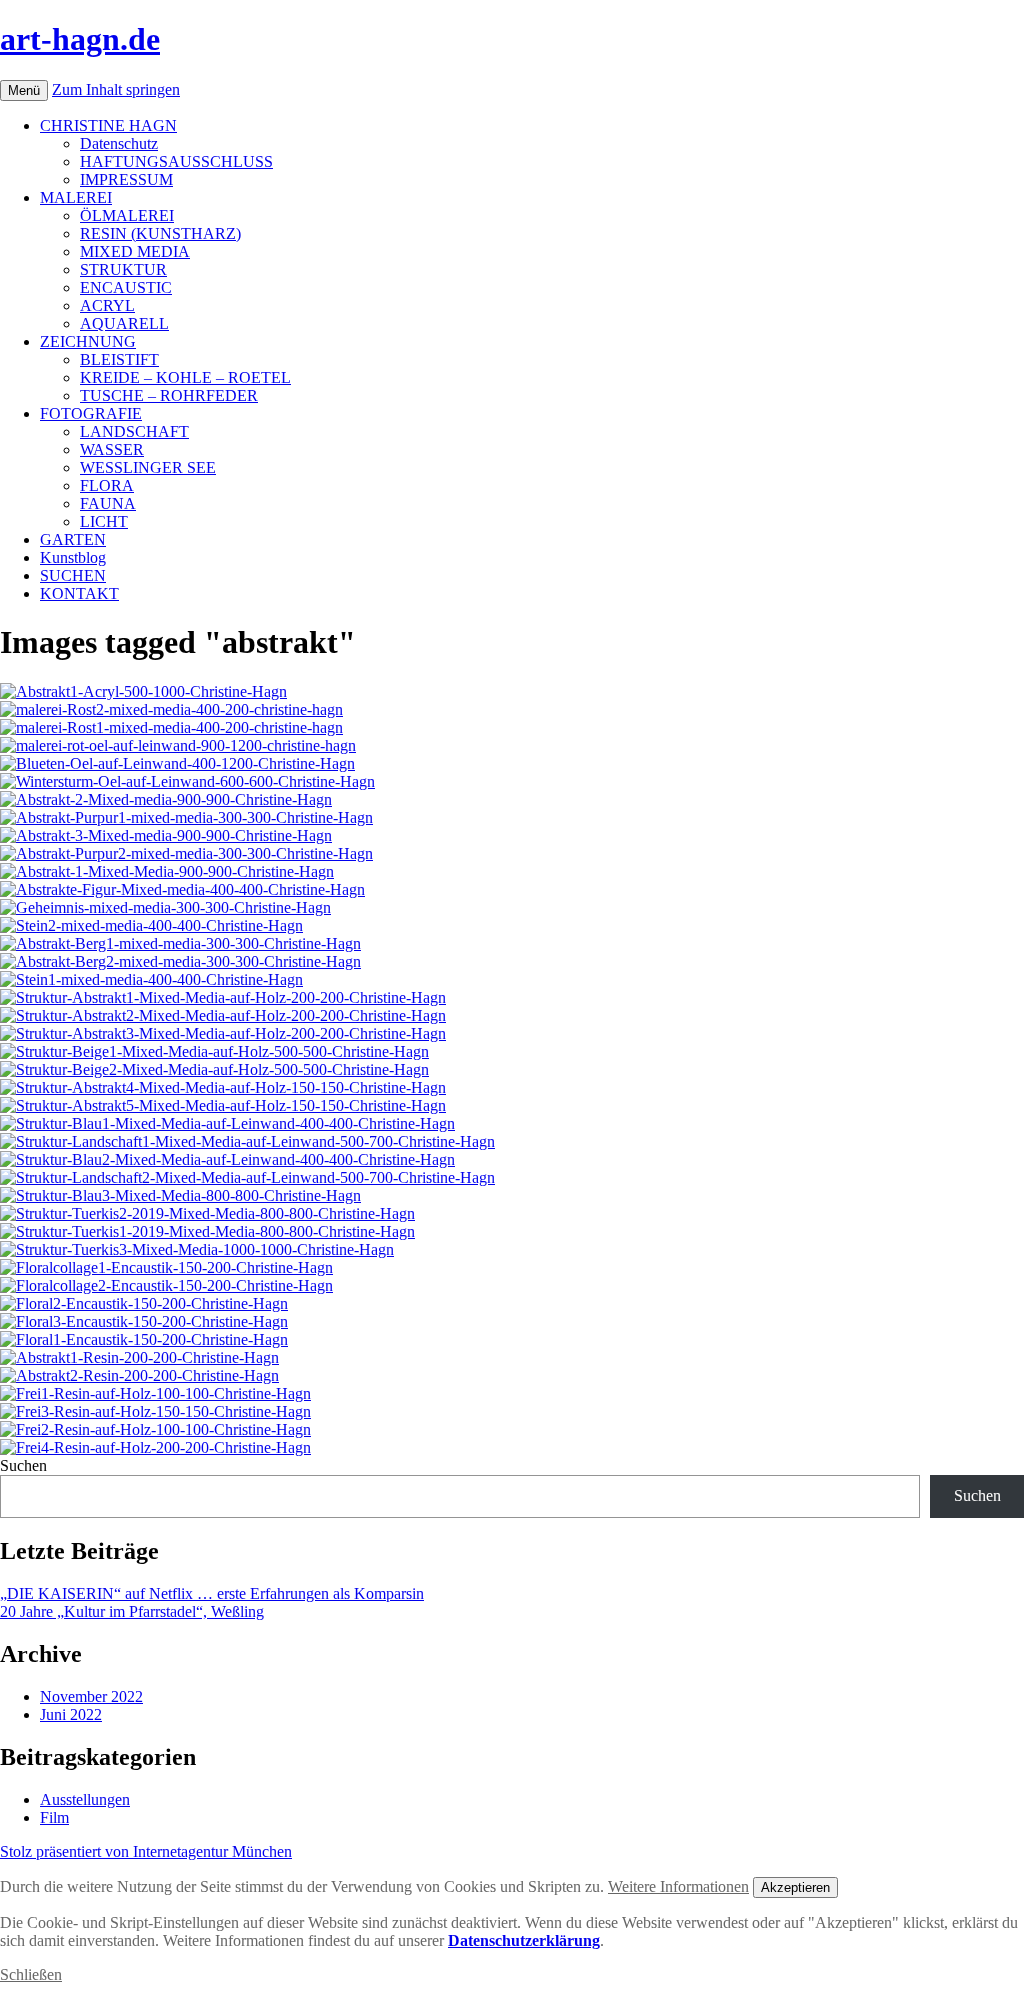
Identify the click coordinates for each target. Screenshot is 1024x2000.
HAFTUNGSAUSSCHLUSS (176, 161)
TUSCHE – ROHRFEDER (169, 395)
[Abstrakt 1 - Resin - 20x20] (139, 1357)
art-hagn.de (80, 39)
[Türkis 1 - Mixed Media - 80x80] (207, 1231)
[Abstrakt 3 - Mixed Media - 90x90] (166, 835)
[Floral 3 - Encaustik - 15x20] (144, 1321)
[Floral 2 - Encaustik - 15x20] (144, 1303)
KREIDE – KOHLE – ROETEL (185, 377)
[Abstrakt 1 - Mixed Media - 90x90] (167, 871)
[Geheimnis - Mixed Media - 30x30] (165, 907)
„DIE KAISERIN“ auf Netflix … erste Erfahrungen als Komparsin (212, 1593)
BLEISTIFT (119, 359)
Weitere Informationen (678, 1886)
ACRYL (107, 305)
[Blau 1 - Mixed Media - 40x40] (227, 1123)
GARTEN (73, 539)
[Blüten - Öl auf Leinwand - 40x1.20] (177, 763)
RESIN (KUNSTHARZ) (160, 233)
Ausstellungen (85, 1799)
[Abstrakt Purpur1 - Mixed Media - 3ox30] (186, 817)
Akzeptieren (795, 1887)
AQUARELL (124, 323)
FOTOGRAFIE (91, 413)
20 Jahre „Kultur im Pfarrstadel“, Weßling (132, 1611)
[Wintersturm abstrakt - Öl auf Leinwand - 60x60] (187, 781)
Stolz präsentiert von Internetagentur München (146, 1851)
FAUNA (108, 503)
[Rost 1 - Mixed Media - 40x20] (171, 727)
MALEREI (76, 197)
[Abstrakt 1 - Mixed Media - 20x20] (223, 997)
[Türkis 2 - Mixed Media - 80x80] (207, 1213)
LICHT (104, 521)
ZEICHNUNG (88, 341)
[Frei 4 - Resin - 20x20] (155, 1447)
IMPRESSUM (126, 179)
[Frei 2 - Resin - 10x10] (155, 1429)
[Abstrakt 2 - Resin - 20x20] (139, 1375)
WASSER (112, 449)
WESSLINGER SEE (148, 467)
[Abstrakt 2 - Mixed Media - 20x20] (223, 1015)
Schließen (31, 1974)
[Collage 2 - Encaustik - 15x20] (166, 1285)
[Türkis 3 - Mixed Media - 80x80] (197, 1249)
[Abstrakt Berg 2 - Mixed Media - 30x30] (180, 961)
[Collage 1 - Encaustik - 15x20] (166, 1267)
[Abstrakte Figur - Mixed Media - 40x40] (182, 889)
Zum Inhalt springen (116, 89)
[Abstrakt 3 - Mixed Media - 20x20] (223, 1033)
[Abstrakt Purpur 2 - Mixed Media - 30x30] (186, 853)
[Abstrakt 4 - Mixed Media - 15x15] (223, 1087)
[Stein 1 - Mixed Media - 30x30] (151, 979)
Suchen (23, 1465)
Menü (24, 90)
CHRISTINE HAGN (108, 125)
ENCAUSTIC (126, 287)
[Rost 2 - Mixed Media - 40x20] (171, 709)
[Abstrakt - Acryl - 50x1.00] (143, 691)
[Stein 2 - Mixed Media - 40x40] (151, 925)
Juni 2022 (71, 1714)
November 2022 (91, 1696)
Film (54, 1817)
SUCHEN (73, 575)
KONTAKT (79, 593)
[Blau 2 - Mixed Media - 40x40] (227, 1159)
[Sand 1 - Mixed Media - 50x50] (214, 1051)
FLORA (107, 485)
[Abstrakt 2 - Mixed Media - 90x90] (166, 799)
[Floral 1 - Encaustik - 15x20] (144, 1339)
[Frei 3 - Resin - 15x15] (155, 1411)
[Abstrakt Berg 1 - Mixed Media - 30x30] (180, 943)
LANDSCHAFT (134, 431)
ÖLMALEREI (127, 215)
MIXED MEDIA (135, 251)
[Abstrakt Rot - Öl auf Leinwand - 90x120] (178, 745)
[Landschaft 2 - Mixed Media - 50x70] (247, 1177)
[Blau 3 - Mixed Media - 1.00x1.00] (180, 1195)
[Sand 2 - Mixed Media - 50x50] (214, 1069)
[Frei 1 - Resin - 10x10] (155, 1393)
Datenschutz (119, 143)
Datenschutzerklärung (524, 1940)
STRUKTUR (123, 269)
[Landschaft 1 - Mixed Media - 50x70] (247, 1141)
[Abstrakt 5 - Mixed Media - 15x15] (223, 1105)
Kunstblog (73, 557)
